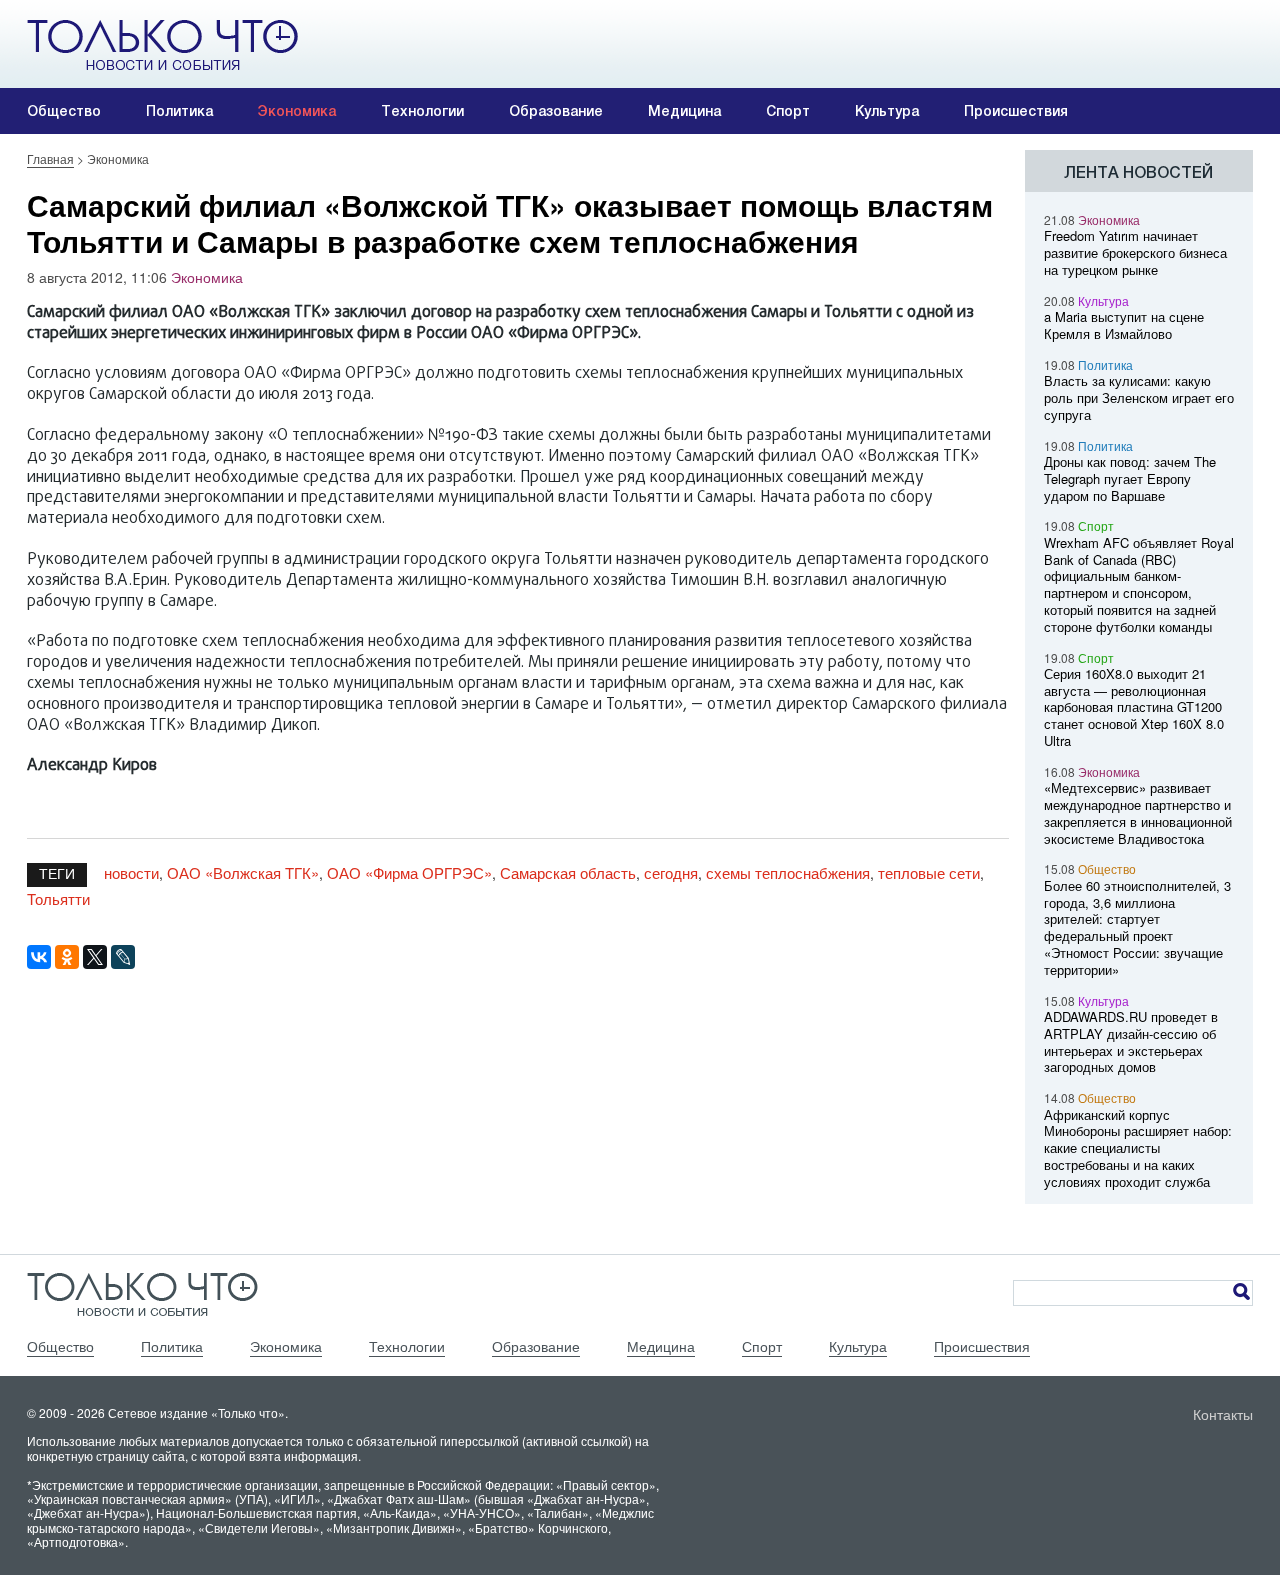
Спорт (788, 111)
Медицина (684, 111)
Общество (64, 111)
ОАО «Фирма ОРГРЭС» (409, 872)
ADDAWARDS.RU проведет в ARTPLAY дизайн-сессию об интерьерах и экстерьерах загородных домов (1131, 1041)
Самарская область (568, 872)
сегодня (671, 872)
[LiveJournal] (123, 957)
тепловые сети (929, 872)
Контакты (1223, 1414)
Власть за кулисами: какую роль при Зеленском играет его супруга (1139, 397)
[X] (95, 957)
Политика (179, 111)
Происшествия (1016, 111)
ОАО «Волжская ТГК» (243, 872)
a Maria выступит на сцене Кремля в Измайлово (1124, 325)
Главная (50, 158)
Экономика (297, 111)
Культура (887, 111)
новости (131, 872)
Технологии (422, 111)
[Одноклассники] (67, 957)
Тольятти (58, 898)
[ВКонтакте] (39, 957)
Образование (556, 111)
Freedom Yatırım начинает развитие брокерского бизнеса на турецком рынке (1135, 252)
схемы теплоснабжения (788, 872)
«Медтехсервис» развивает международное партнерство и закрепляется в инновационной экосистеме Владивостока (1138, 812)
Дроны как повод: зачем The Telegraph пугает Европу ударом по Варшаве (1130, 478)
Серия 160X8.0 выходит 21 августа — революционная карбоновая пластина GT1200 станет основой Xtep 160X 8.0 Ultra (1134, 707)
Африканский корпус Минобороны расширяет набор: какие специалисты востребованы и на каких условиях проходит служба (1138, 1148)
